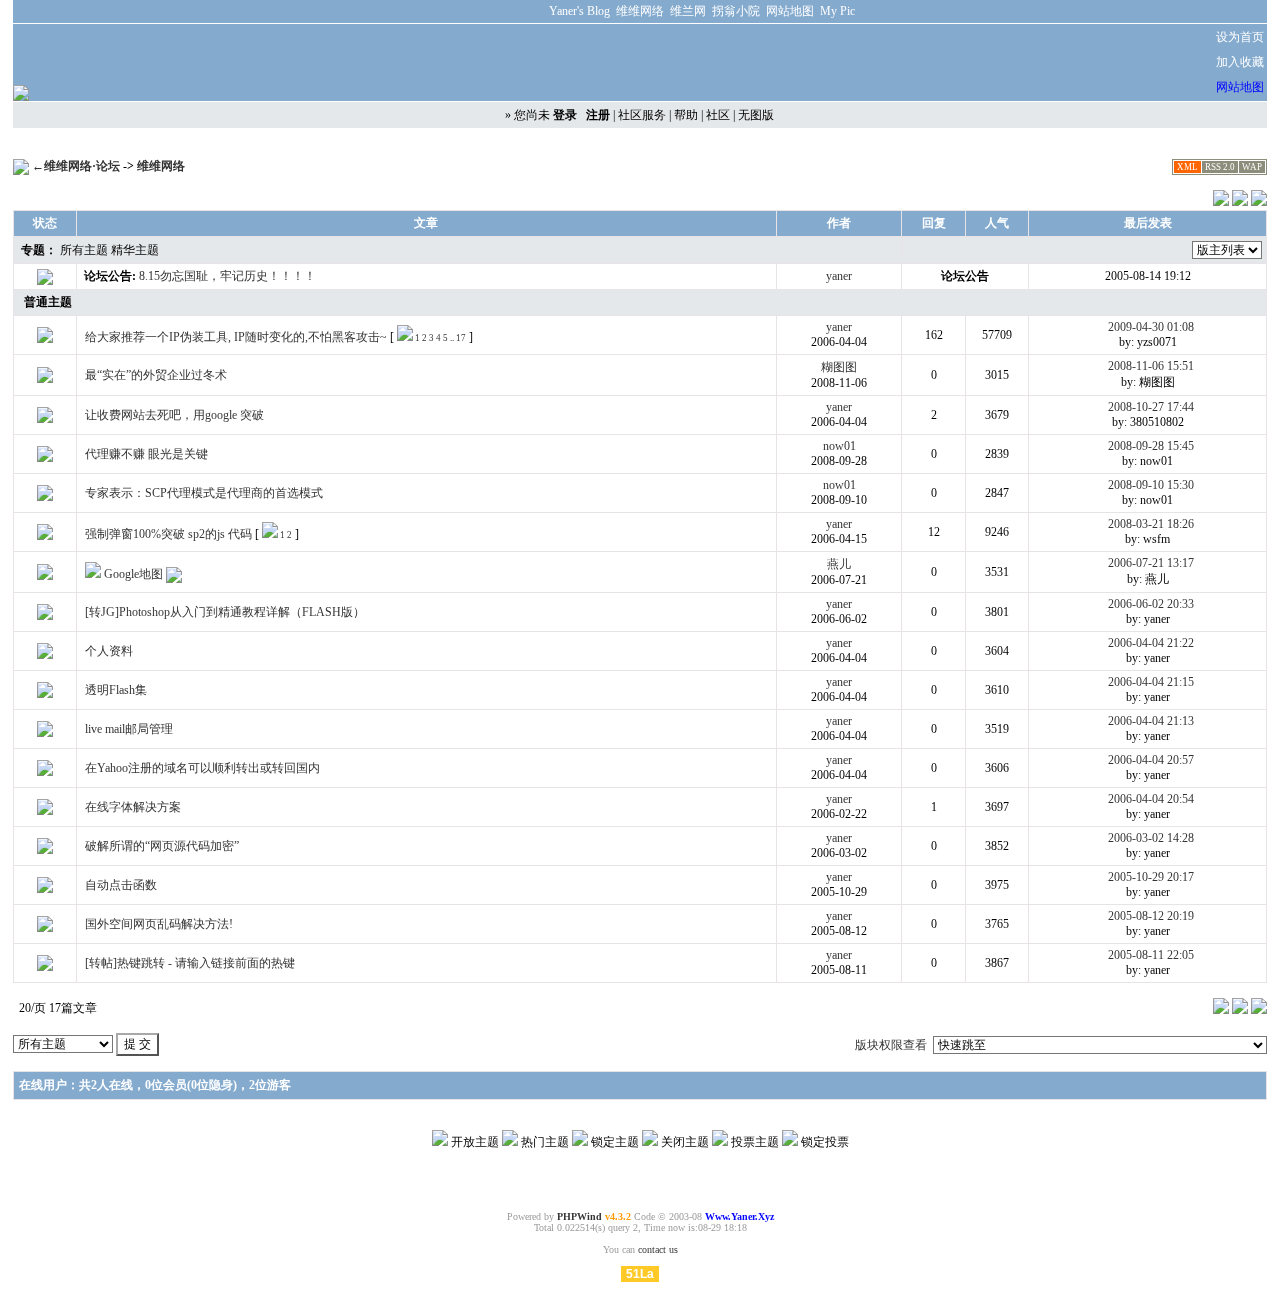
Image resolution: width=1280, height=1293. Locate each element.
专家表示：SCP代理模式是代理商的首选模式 (204, 493)
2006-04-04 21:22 (1151, 643)
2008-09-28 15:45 (1151, 446)
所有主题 (84, 250)
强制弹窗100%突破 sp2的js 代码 (168, 534)
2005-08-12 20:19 (1151, 916)
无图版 (756, 115)
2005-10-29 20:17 (1151, 877)
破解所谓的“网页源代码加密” (162, 846)
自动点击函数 (121, 885)
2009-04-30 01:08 (1151, 327)
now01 (839, 446)
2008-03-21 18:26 (1151, 524)
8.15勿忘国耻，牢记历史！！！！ (227, 276)
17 (461, 338)
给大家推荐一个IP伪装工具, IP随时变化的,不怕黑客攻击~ (236, 337)
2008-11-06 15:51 (1151, 366)
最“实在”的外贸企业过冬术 (156, 375)
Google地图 (133, 574)
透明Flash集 (116, 690)
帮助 (686, 115)
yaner (839, 276)
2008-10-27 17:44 (1151, 407)
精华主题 (135, 250)
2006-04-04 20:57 (1151, 760)
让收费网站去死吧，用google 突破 (174, 415)
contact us (658, 1249)
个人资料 (109, 651)
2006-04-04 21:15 (1151, 682)
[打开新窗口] (45, 339)
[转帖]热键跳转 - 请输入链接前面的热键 (190, 963)
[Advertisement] (908, 63)
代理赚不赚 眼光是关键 (146, 454)
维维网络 (161, 166)
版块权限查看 (891, 1045)
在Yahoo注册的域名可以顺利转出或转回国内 (202, 768)
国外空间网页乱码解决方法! (159, 924)
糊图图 (839, 367)
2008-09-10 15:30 (1151, 485)
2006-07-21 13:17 (1151, 563)
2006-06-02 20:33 (1151, 604)
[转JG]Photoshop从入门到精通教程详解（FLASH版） (225, 612)
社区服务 (642, 115)
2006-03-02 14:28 (1151, 838)
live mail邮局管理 (129, 729)
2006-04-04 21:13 (1151, 721)
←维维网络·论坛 (76, 166)
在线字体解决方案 (133, 807)
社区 (718, 115)
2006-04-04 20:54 (1151, 799)
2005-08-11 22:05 (1151, 955)
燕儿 (839, 564)
